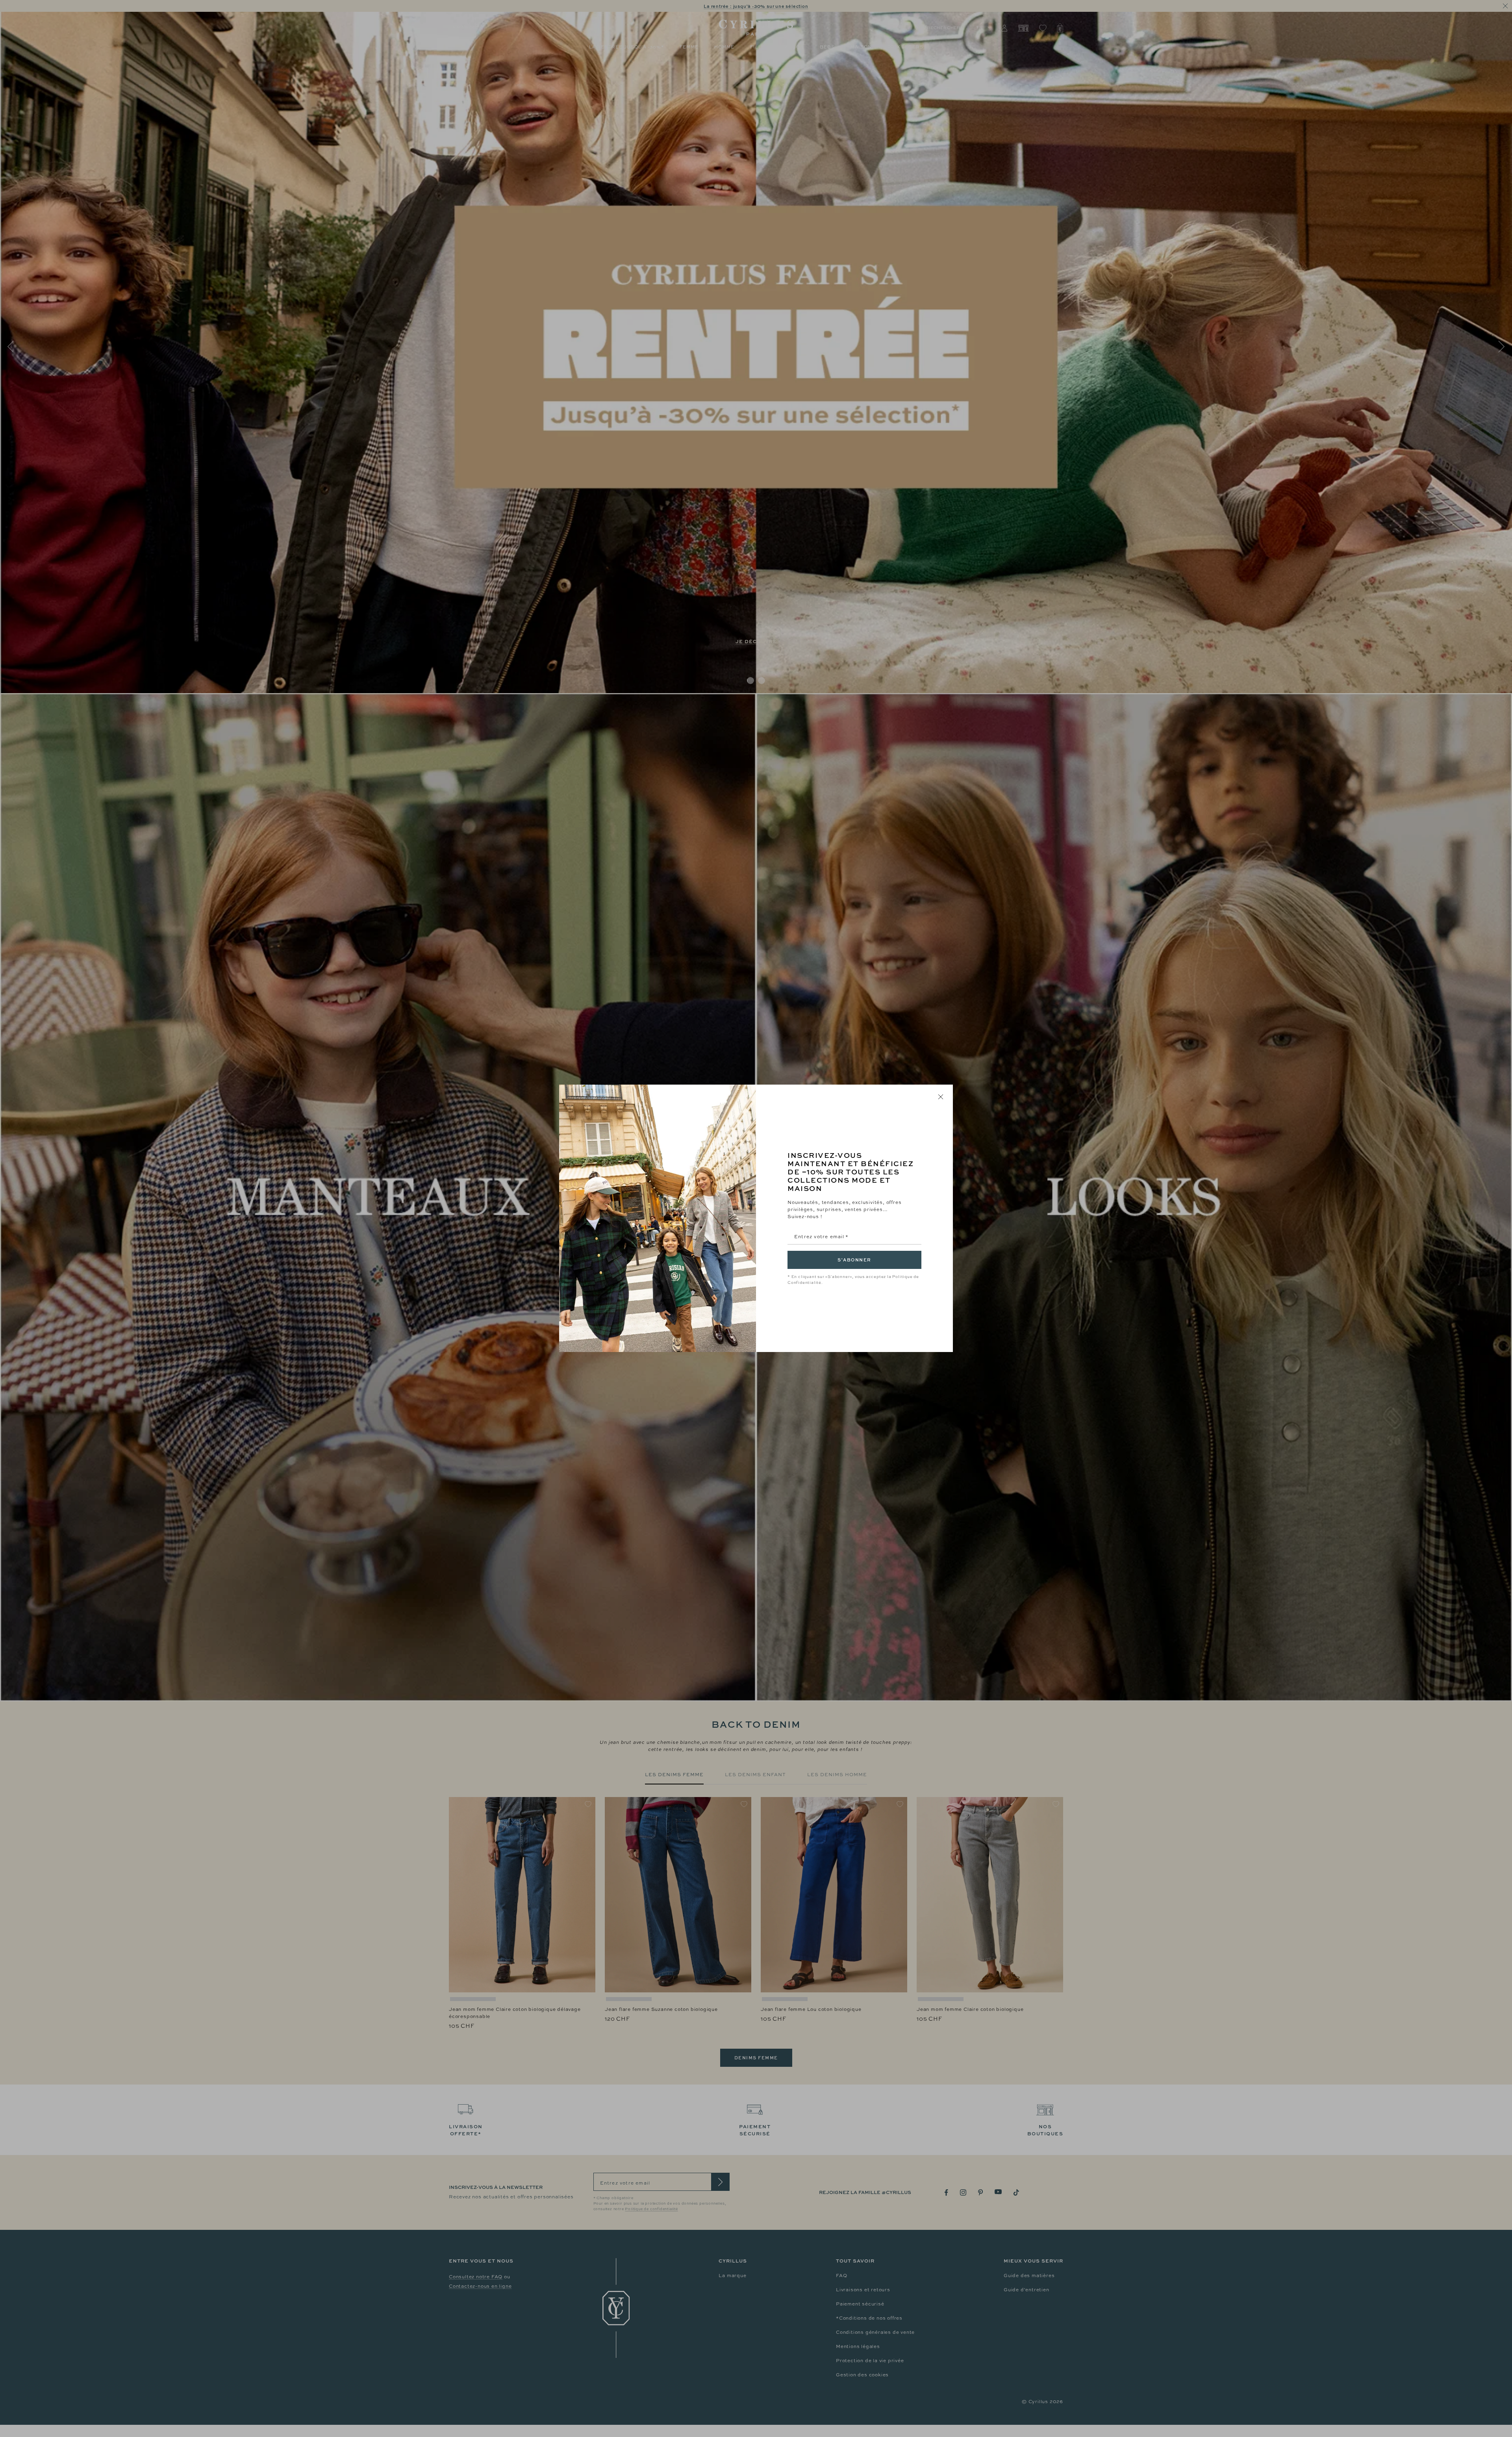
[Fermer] (941, 1097)
